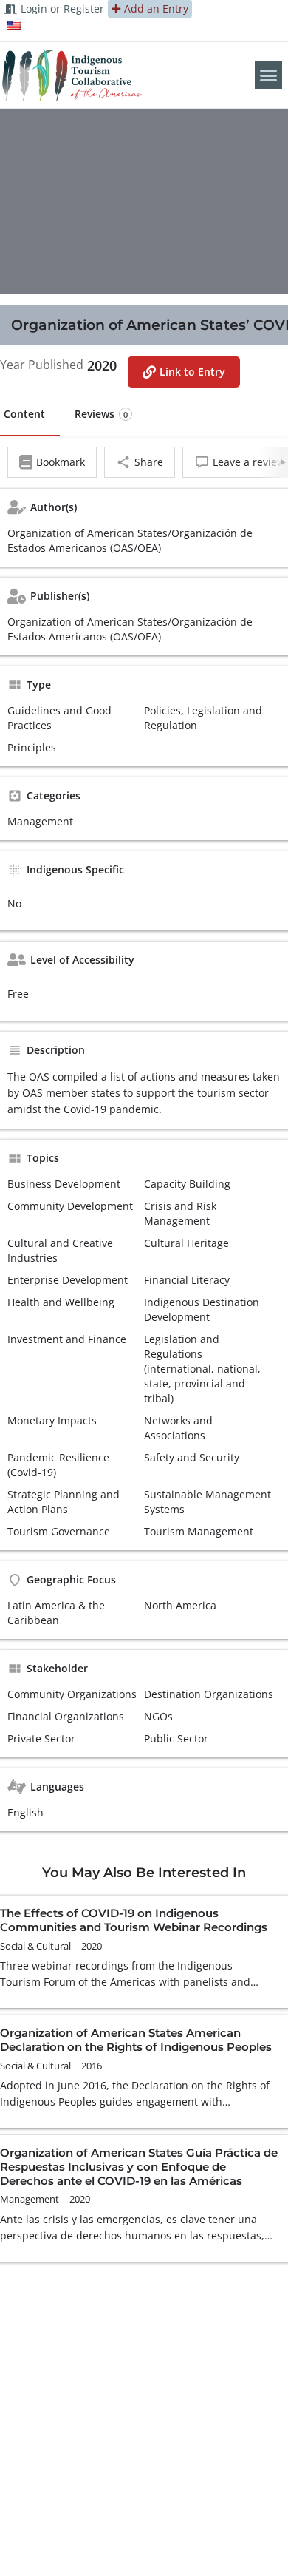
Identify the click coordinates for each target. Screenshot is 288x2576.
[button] (269, 75)
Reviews (101, 414)
